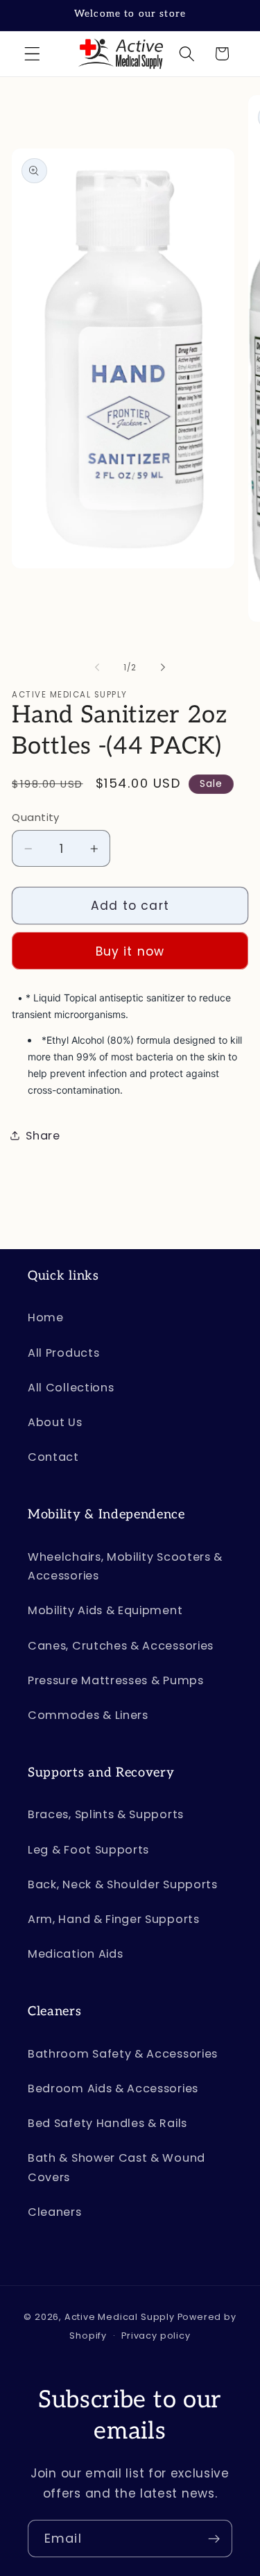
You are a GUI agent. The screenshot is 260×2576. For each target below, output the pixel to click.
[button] (32, 54)
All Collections (71, 1388)
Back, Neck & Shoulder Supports (123, 1884)
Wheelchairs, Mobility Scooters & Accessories (125, 1566)
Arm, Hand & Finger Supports (114, 1919)
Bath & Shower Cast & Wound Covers (116, 2167)
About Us (55, 1422)
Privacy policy (156, 2336)
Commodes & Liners (88, 1715)
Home (46, 1317)
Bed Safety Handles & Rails (107, 2123)
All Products (63, 1353)
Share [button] (43, 1136)
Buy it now (130, 951)
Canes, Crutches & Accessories (121, 1646)
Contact (53, 1457)
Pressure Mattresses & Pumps (116, 1680)
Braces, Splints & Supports (106, 1814)
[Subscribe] (214, 2539)
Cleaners (55, 2212)
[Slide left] (97, 668)
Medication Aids (75, 1954)
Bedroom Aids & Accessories (113, 2088)
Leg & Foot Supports (88, 1850)
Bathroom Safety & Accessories (123, 2054)
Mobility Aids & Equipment (105, 1610)
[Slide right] (163, 668)
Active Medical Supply (120, 2317)
